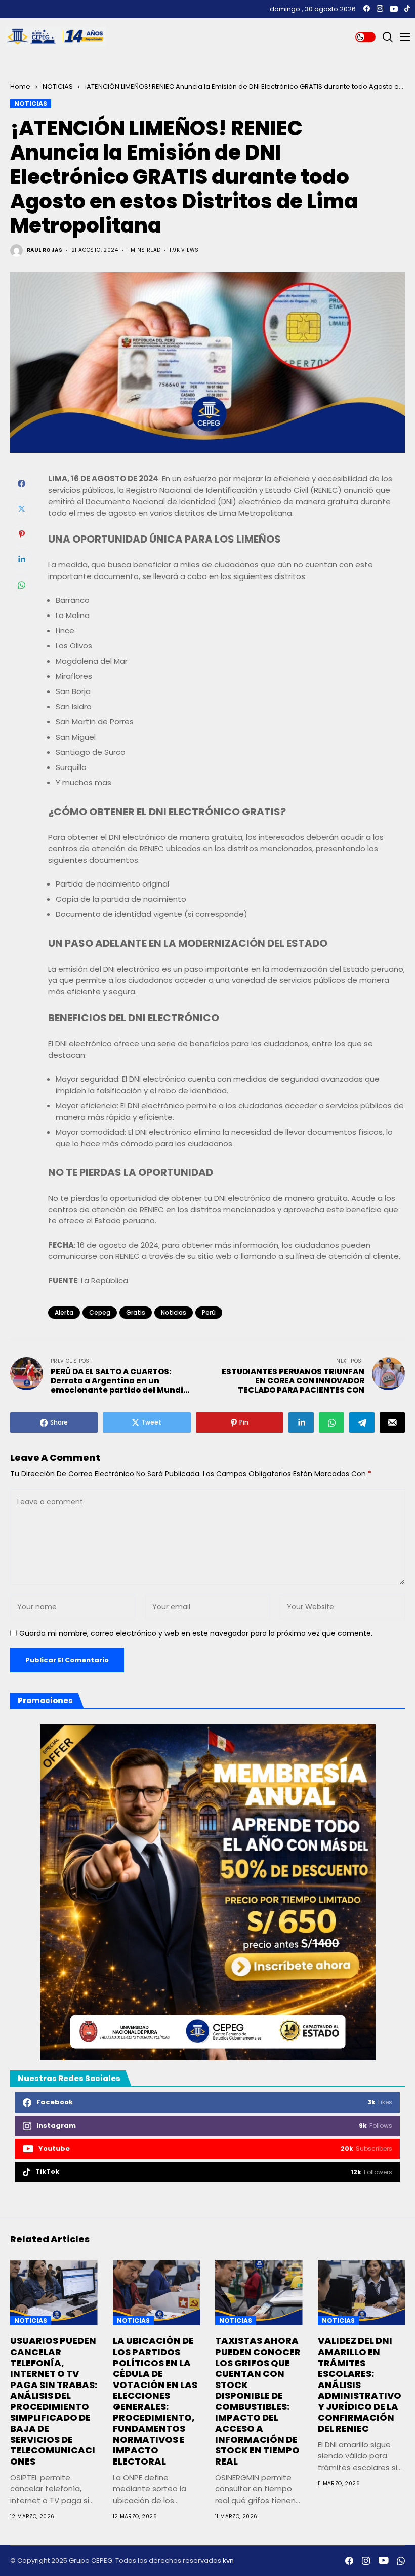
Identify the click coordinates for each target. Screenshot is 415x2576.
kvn (228, 2561)
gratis (136, 1312)
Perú (209, 1312)
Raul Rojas (45, 250)
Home (20, 86)
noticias (174, 1312)
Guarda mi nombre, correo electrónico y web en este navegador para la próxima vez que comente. (196, 1633)
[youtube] (394, 9)
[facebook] (367, 9)
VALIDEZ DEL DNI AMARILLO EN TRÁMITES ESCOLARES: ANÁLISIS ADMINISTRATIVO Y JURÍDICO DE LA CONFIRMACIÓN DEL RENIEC (360, 2385)
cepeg (100, 1312)
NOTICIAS (58, 86)
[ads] (207, 1892)
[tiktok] (407, 9)
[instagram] (380, 9)
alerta (64, 1312)
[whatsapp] (401, 2561)
